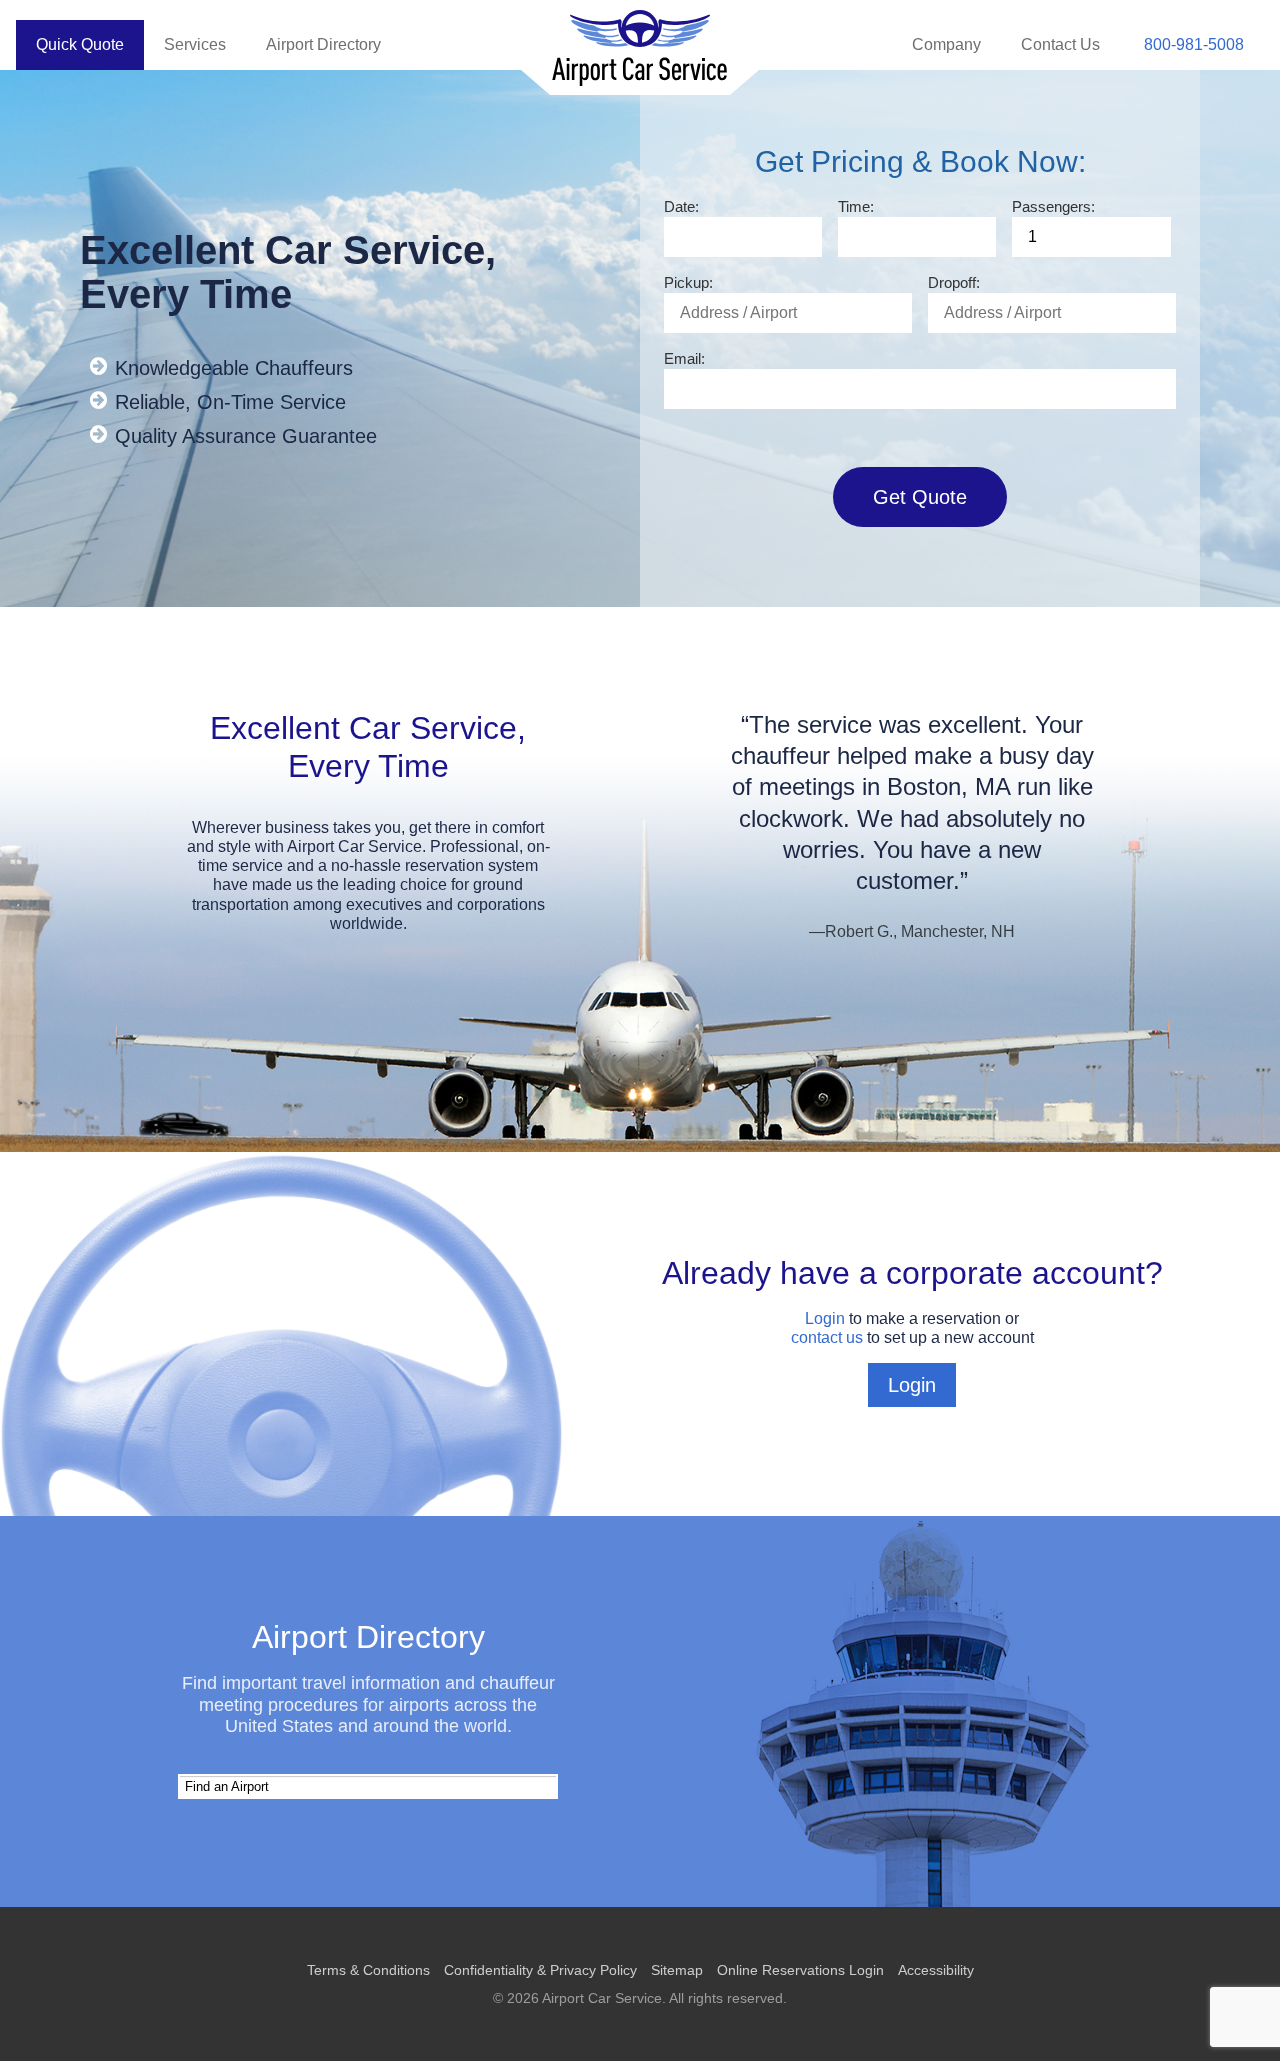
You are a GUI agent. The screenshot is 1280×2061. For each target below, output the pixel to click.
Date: (681, 206)
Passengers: (1053, 206)
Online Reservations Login (800, 1970)
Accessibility (936, 1970)
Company (946, 44)
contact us (827, 1337)
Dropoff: (954, 282)
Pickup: (688, 282)
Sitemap (677, 1970)
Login (825, 1318)
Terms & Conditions (368, 1970)
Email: (684, 358)
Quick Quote (80, 44)
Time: (856, 206)
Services (195, 44)
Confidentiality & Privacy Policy (540, 1970)
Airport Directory (323, 44)
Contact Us (1060, 44)
